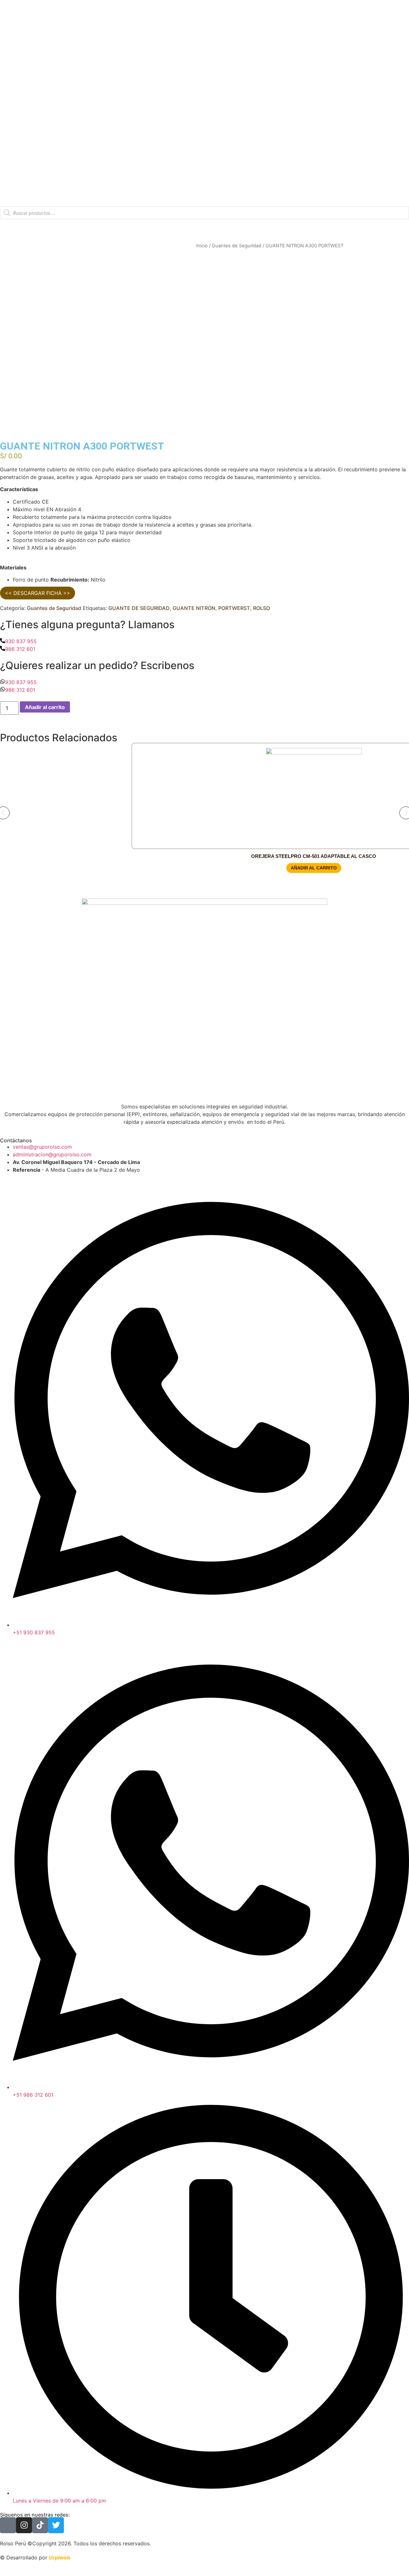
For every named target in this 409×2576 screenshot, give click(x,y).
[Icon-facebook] (8, 2525)
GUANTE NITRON (194, 608)
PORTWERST (234, 608)
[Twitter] (56, 2525)
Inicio (202, 246)
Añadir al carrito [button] (314, 868)
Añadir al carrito (45, 707)
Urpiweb (60, 2557)
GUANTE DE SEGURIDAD (139, 608)
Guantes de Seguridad (237, 246)
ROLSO (262, 608)
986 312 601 (20, 649)
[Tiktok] (40, 2525)
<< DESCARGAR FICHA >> (38, 593)
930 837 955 (21, 641)
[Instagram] (24, 2525)
